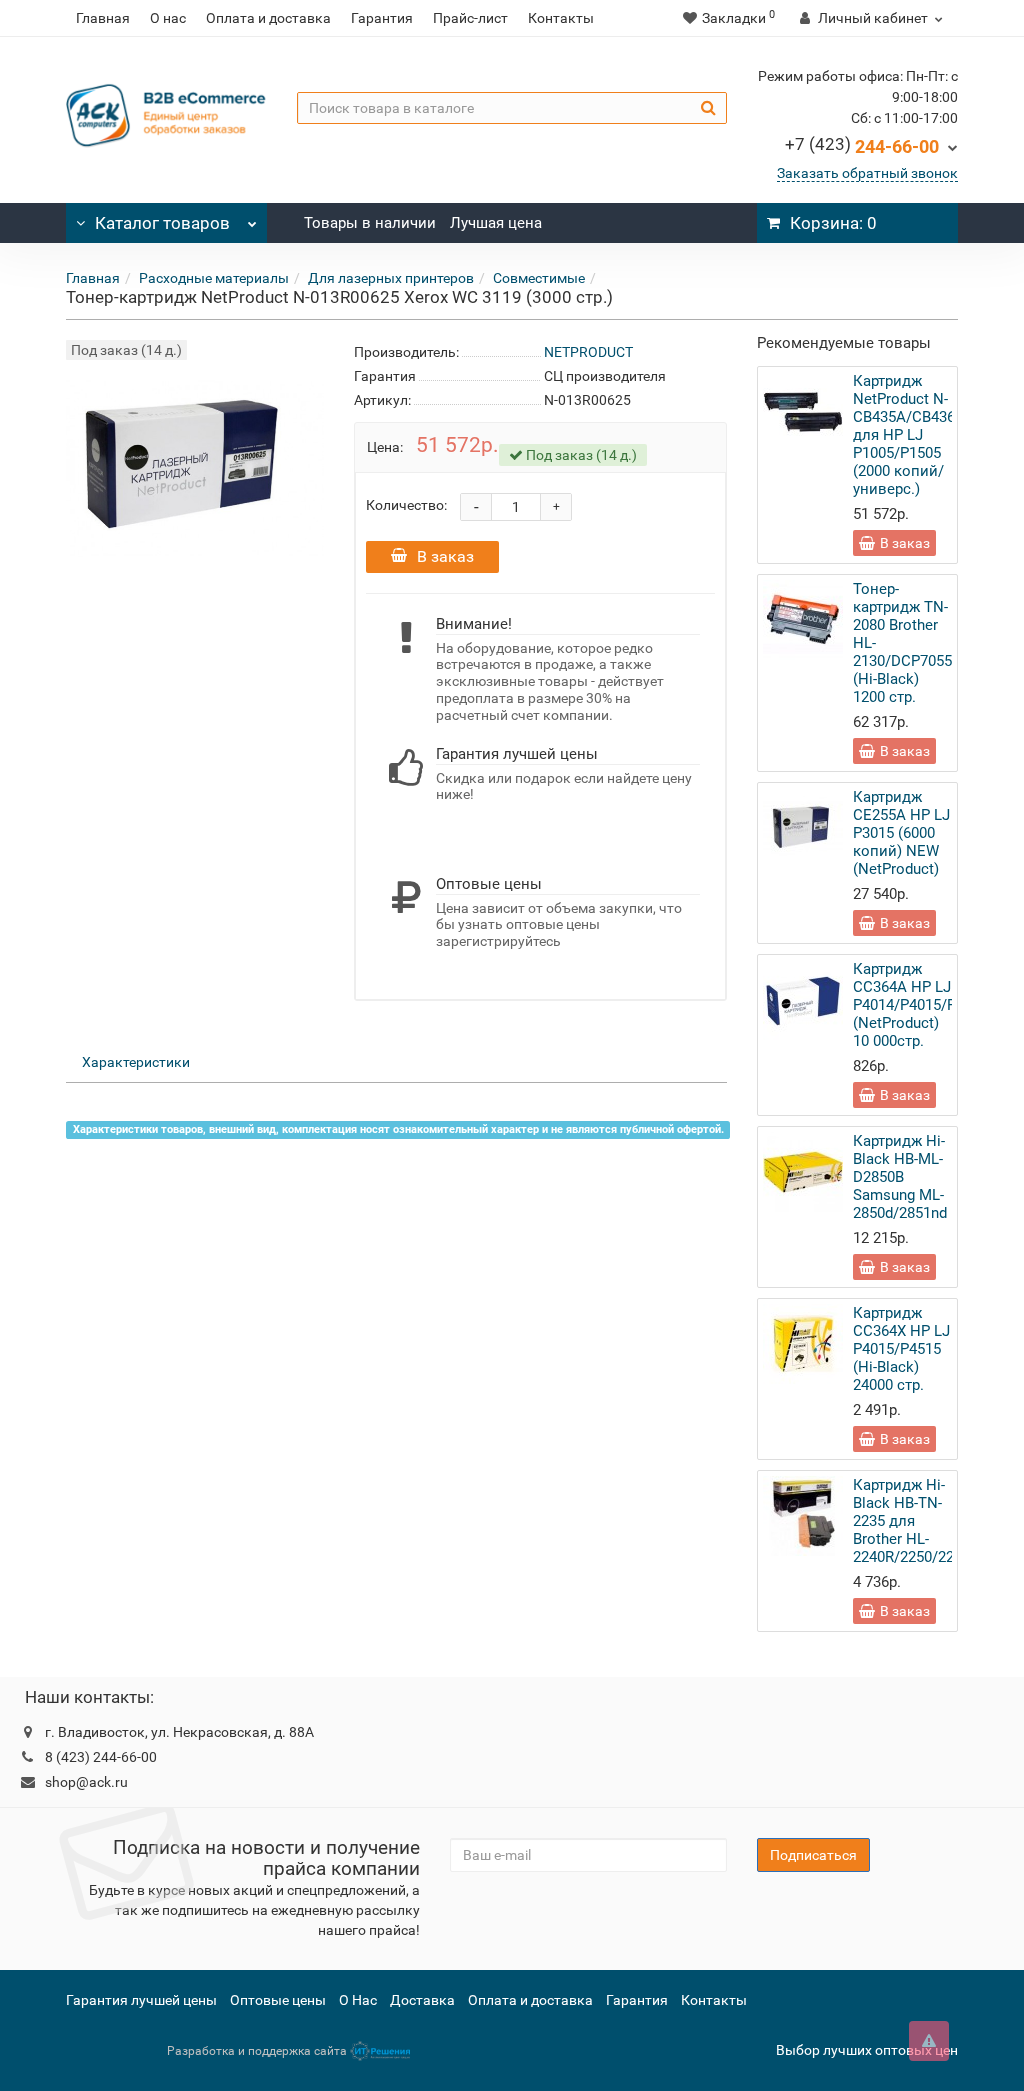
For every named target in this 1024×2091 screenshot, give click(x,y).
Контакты (561, 18)
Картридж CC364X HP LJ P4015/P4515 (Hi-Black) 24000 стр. (901, 1349)
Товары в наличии (370, 223)
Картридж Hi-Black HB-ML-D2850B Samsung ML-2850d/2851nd (900, 1177)
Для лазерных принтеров (391, 278)
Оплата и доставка (268, 18)
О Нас (358, 2000)
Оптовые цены (278, 2000)
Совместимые (539, 278)
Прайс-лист (470, 18)
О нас (168, 18)
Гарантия (382, 18)
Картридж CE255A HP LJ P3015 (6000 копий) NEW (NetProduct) (901, 833)
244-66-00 (862, 146)
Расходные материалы (214, 278)
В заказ (445, 556)
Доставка (422, 2000)
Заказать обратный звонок (867, 173)
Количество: (406, 505)
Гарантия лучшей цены (141, 2000)
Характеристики (136, 1062)
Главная (103, 18)
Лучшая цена (496, 223)
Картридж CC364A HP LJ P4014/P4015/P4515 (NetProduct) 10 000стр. (920, 1005)
